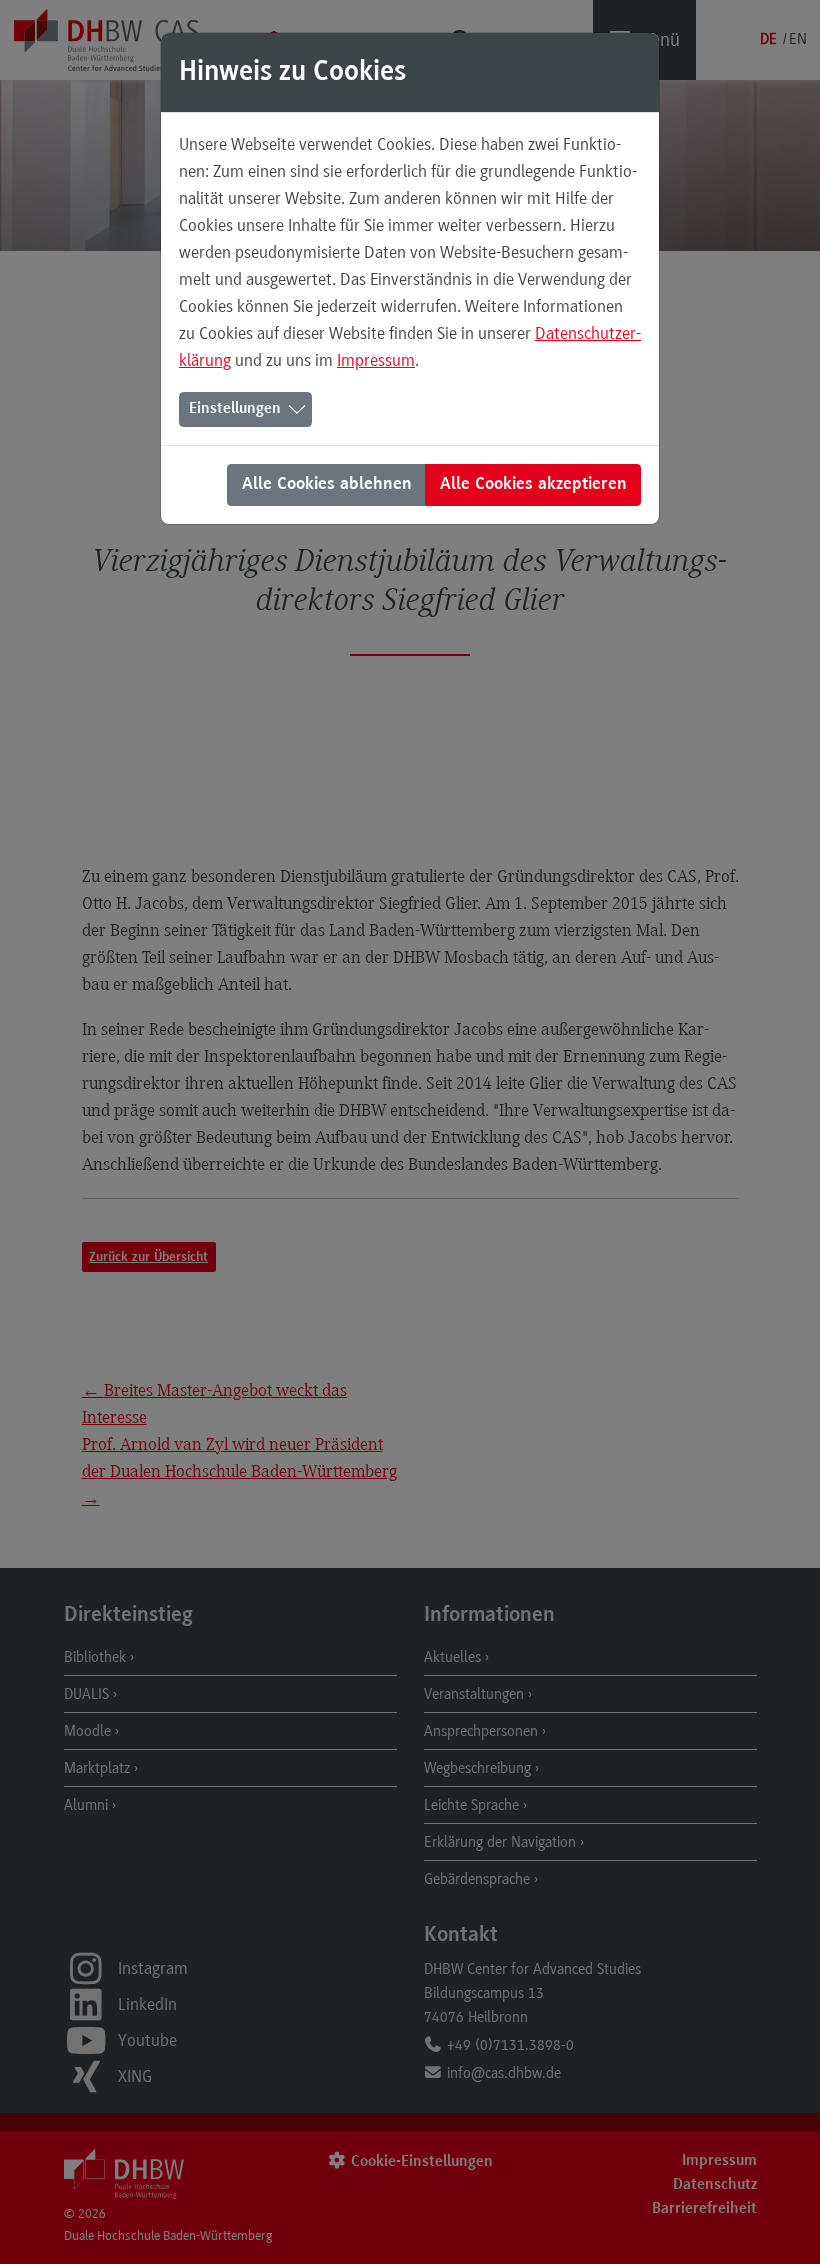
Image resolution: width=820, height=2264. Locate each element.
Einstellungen (235, 409)
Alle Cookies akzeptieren (533, 485)
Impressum (376, 360)
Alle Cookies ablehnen (327, 485)
